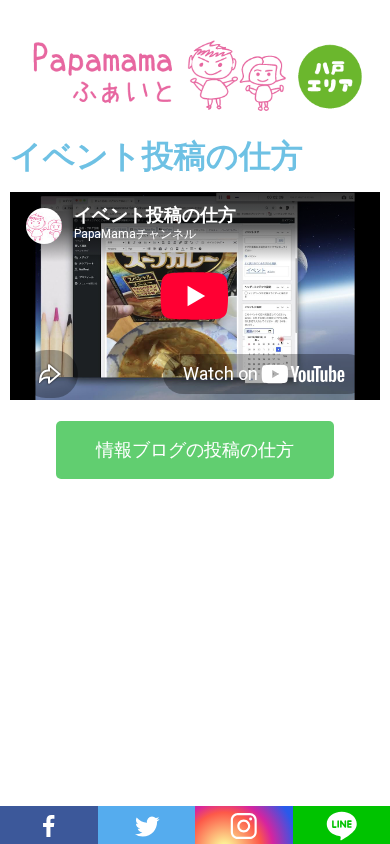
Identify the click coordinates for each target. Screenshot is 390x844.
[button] (195, 450)
